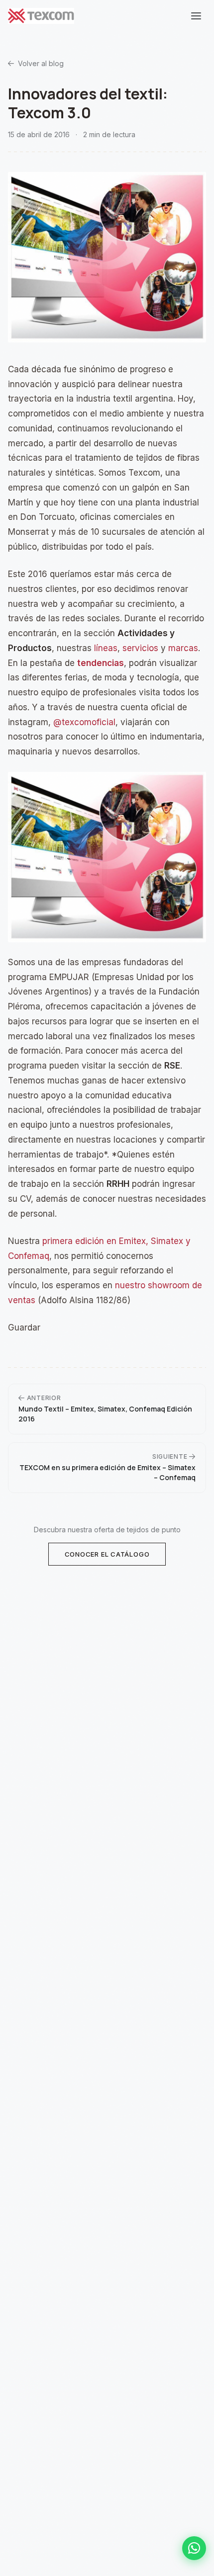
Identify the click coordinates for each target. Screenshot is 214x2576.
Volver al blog (41, 63)
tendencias (101, 663)
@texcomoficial (84, 722)
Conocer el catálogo (107, 1554)
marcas (183, 648)
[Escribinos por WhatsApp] (194, 2548)
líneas (106, 648)
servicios (140, 648)
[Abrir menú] (196, 16)
